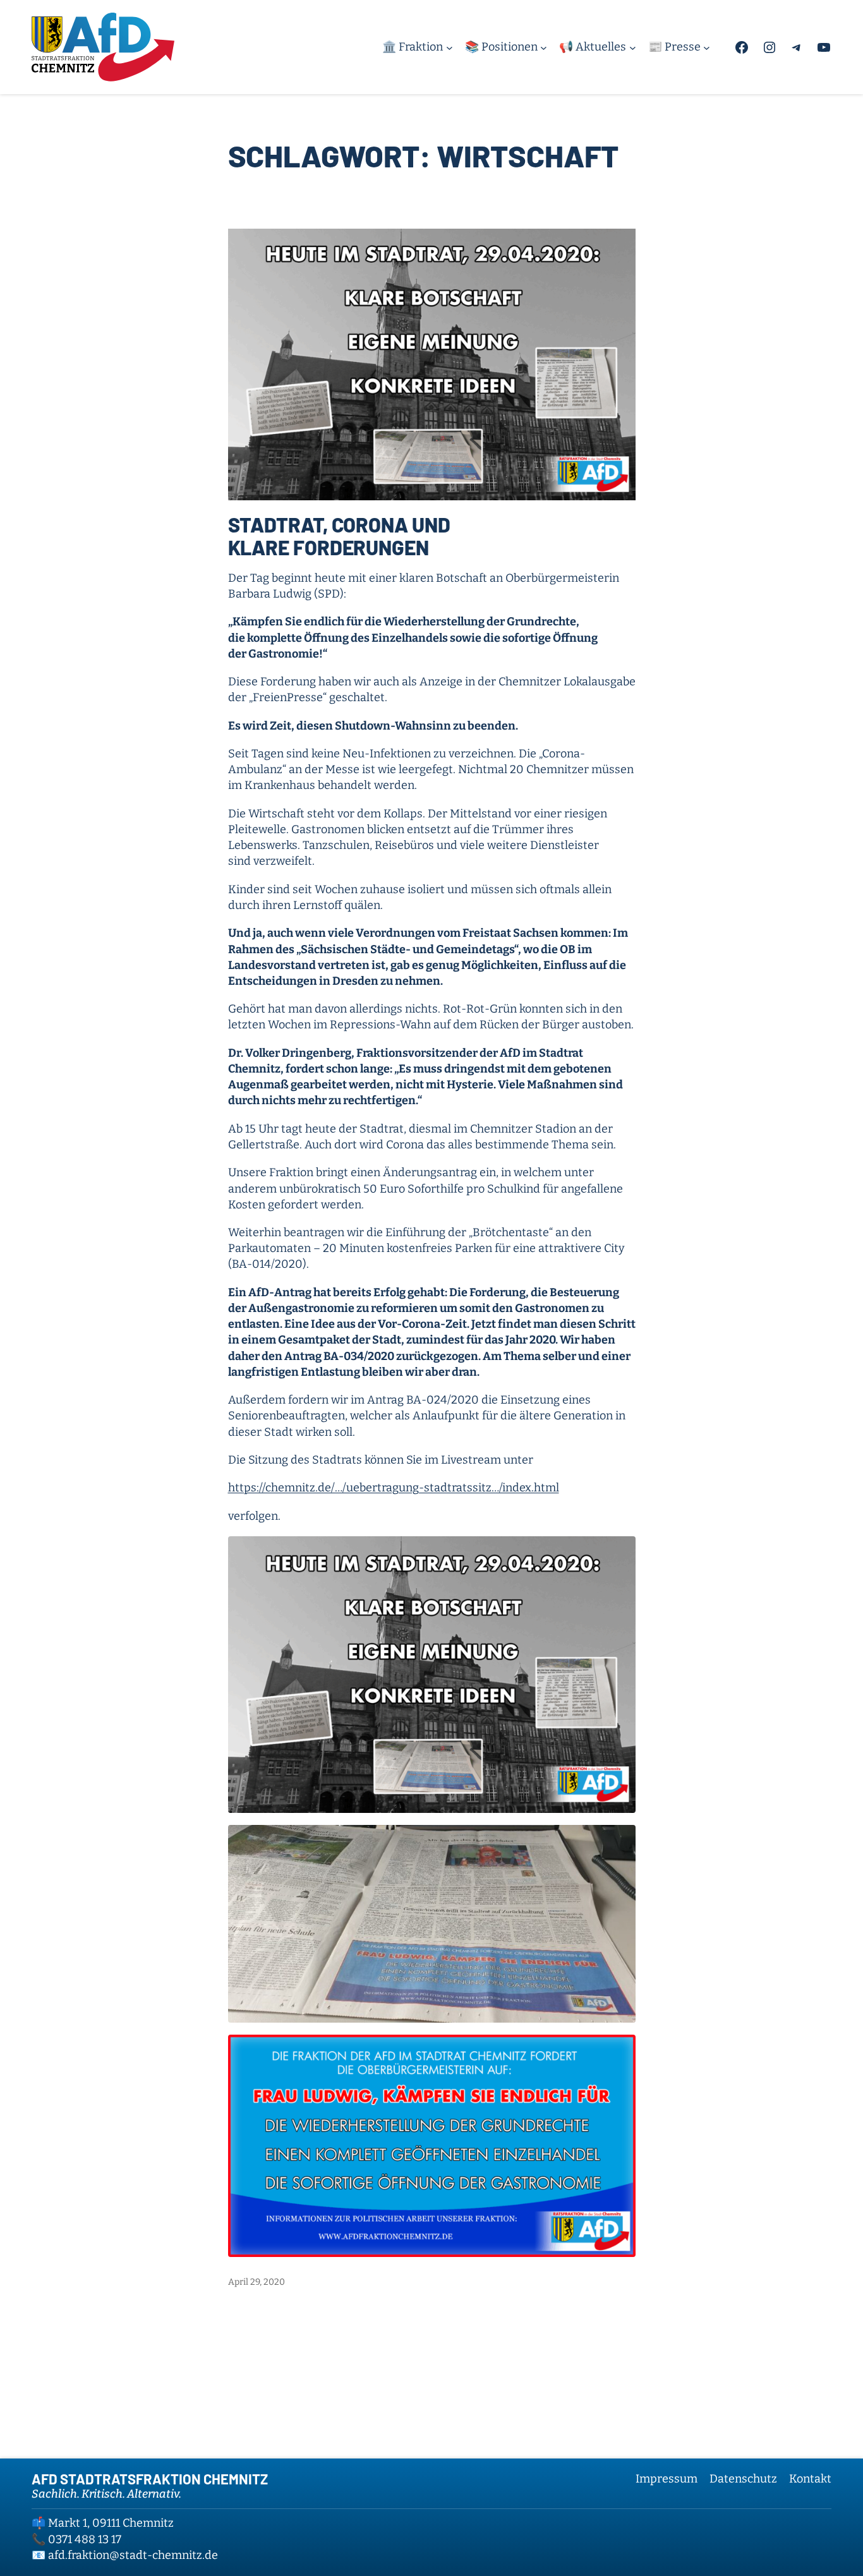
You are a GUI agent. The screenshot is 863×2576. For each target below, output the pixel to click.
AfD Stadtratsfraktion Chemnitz (150, 2479)
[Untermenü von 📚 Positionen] (544, 47)
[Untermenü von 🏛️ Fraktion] (450, 47)
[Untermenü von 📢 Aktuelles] (633, 47)
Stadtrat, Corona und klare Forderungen (339, 536)
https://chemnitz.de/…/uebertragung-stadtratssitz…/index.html (394, 1488)
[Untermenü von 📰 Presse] (707, 47)
